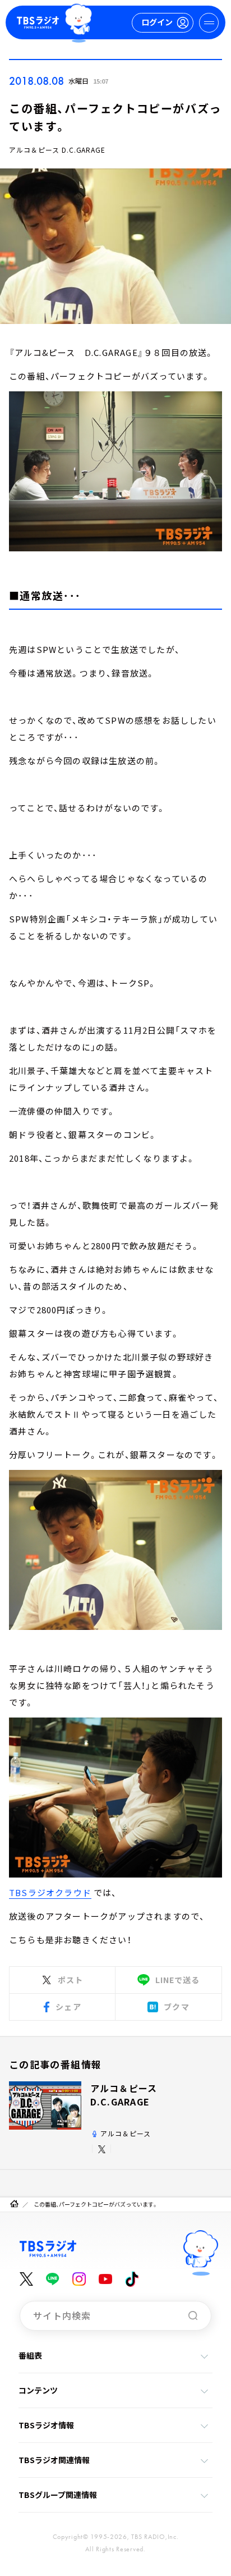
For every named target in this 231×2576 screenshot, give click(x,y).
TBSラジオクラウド (50, 1892)
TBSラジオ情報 (46, 2425)
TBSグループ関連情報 (58, 2495)
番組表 (30, 2355)
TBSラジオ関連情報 (54, 2460)
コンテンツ (38, 2390)
